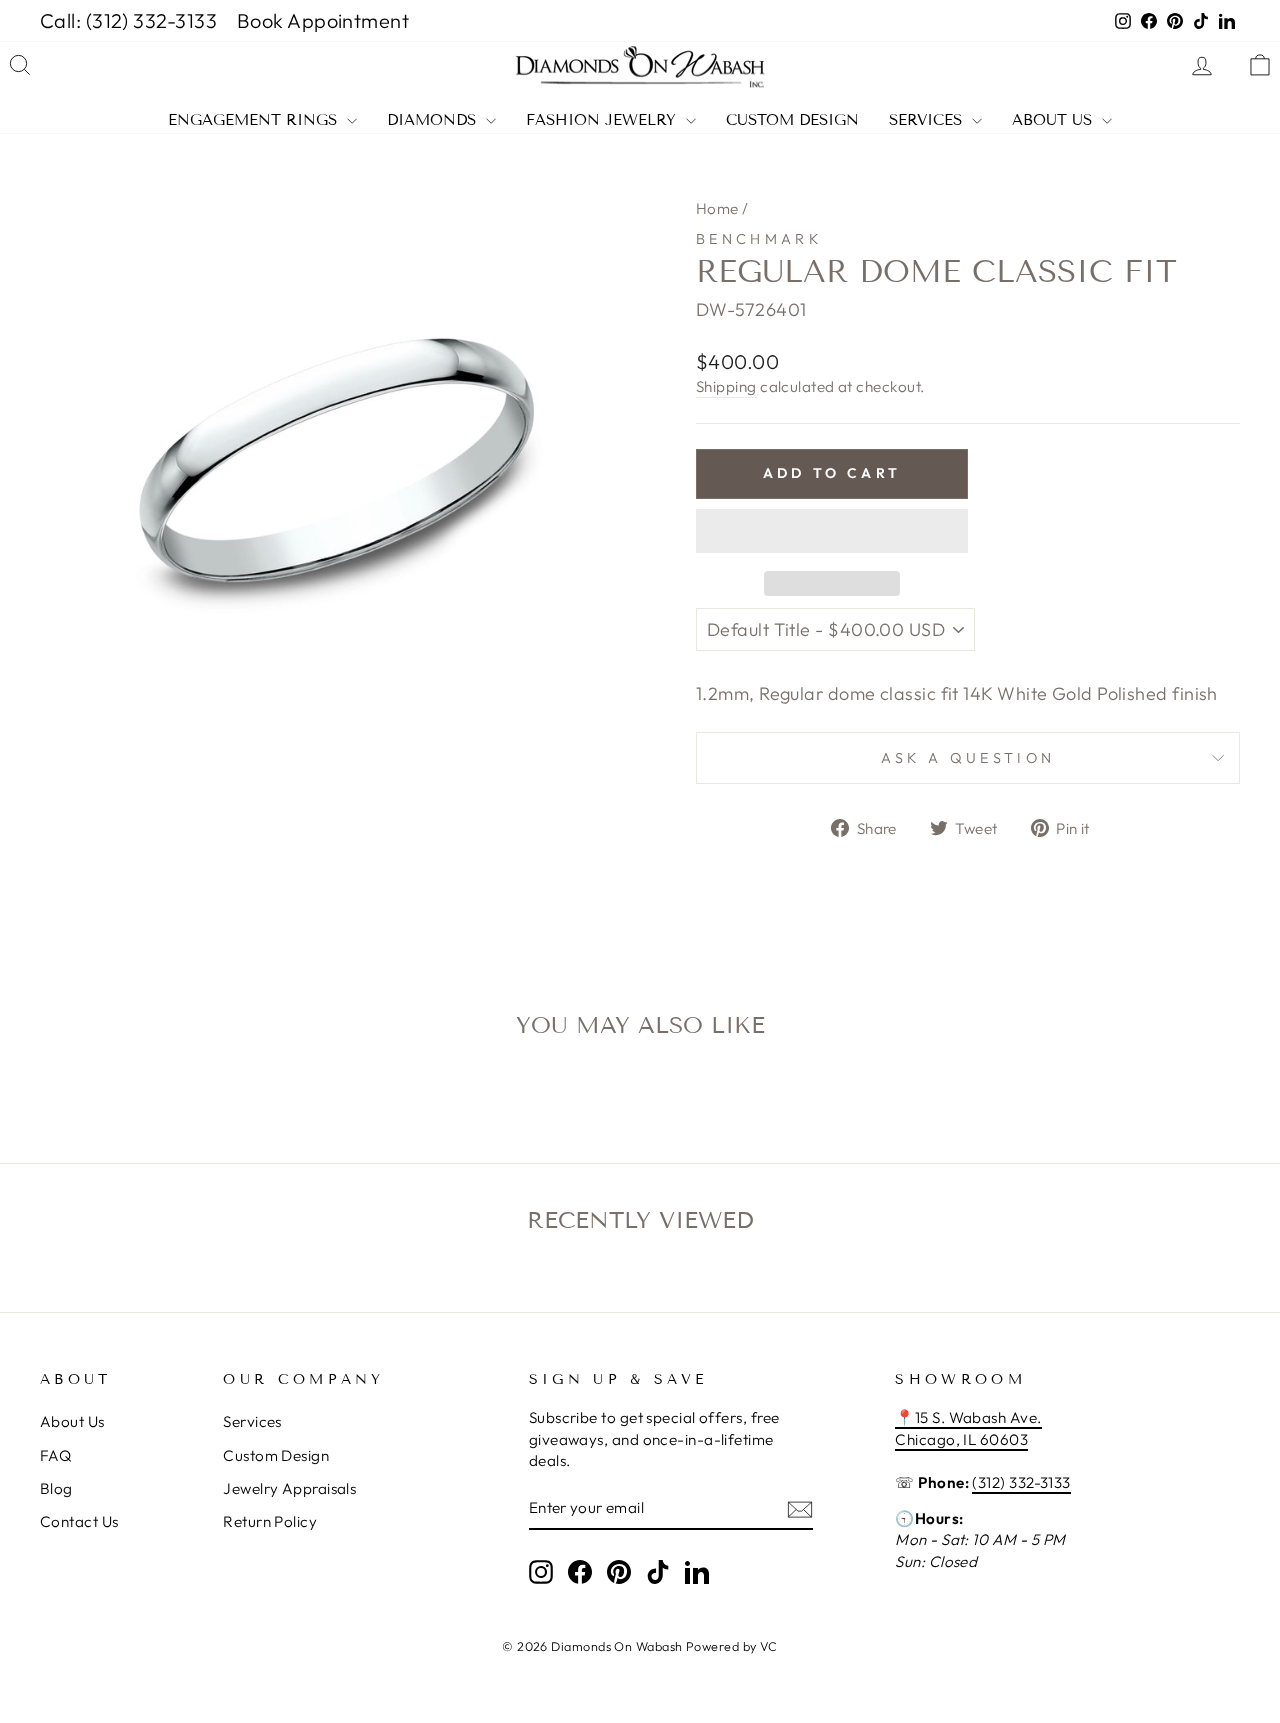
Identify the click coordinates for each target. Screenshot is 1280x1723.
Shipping (726, 386)
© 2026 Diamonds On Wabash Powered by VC (640, 1646)
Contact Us (79, 1521)
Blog (56, 1488)
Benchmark (759, 239)
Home (717, 208)
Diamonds (434, 120)
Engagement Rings (255, 120)
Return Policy (270, 1521)
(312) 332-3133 (1021, 1482)
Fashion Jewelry (603, 120)
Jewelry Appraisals (289, 1488)
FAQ (55, 1455)
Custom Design (792, 120)
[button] (832, 531)
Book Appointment (323, 20)
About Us (1054, 120)
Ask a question (968, 758)
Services (928, 120)
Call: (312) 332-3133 (128, 20)
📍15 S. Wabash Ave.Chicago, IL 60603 (968, 1428)
